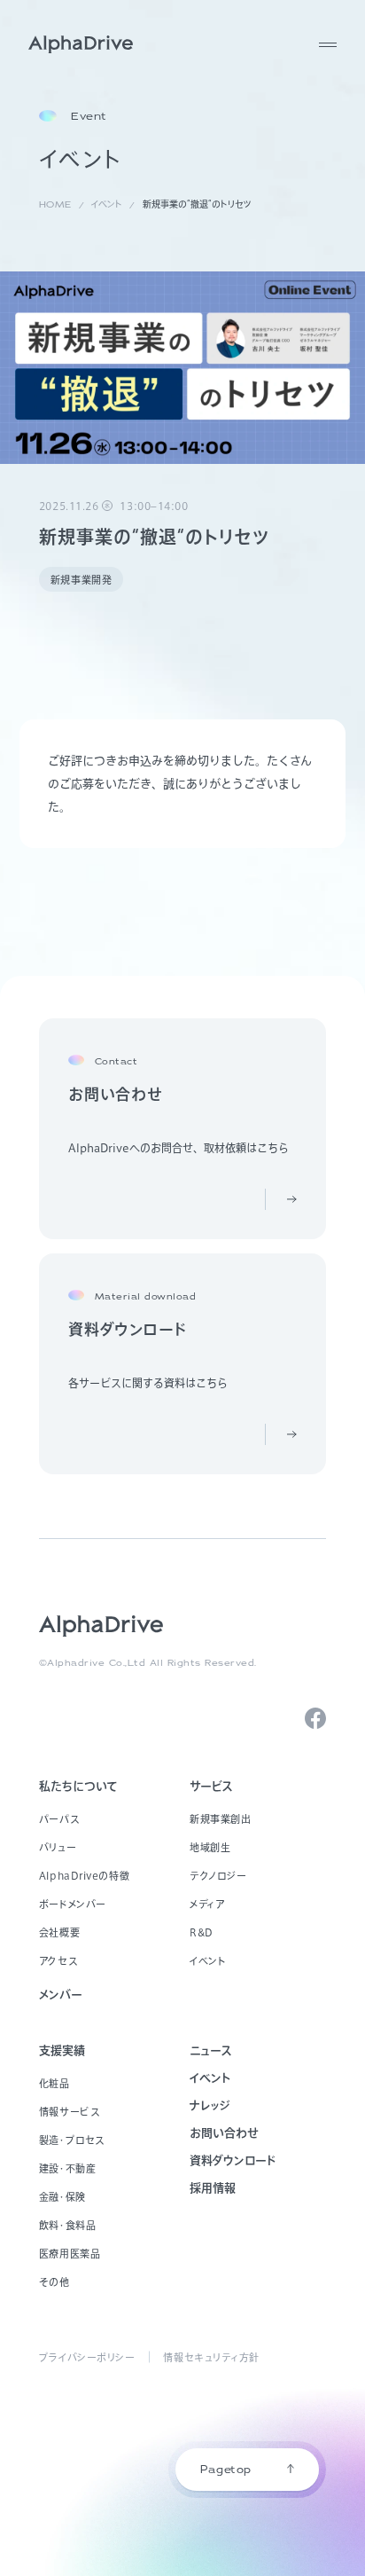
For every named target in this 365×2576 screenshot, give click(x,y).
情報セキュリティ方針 (211, 2357)
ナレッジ (210, 2105)
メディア (207, 1904)
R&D (202, 1932)
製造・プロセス (72, 2140)
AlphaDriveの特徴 (84, 1876)
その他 (54, 2282)
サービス (211, 1786)
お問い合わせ (224, 2133)
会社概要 (59, 1932)
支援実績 (62, 2050)
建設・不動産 (67, 2168)
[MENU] (328, 44)
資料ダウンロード (233, 2160)
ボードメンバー (73, 1904)
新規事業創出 (220, 1819)
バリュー (58, 1847)
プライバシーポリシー (87, 2357)
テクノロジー (218, 1876)
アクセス (58, 1961)
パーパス (59, 1819)
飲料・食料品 (67, 2225)
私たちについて (78, 1786)
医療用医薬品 (70, 2254)
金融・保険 (62, 2197)
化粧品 (54, 2083)
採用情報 (213, 2188)
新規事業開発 (81, 580)
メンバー (61, 1995)
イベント (208, 1961)
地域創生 (210, 1847)
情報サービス (69, 2112)
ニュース (211, 2050)
